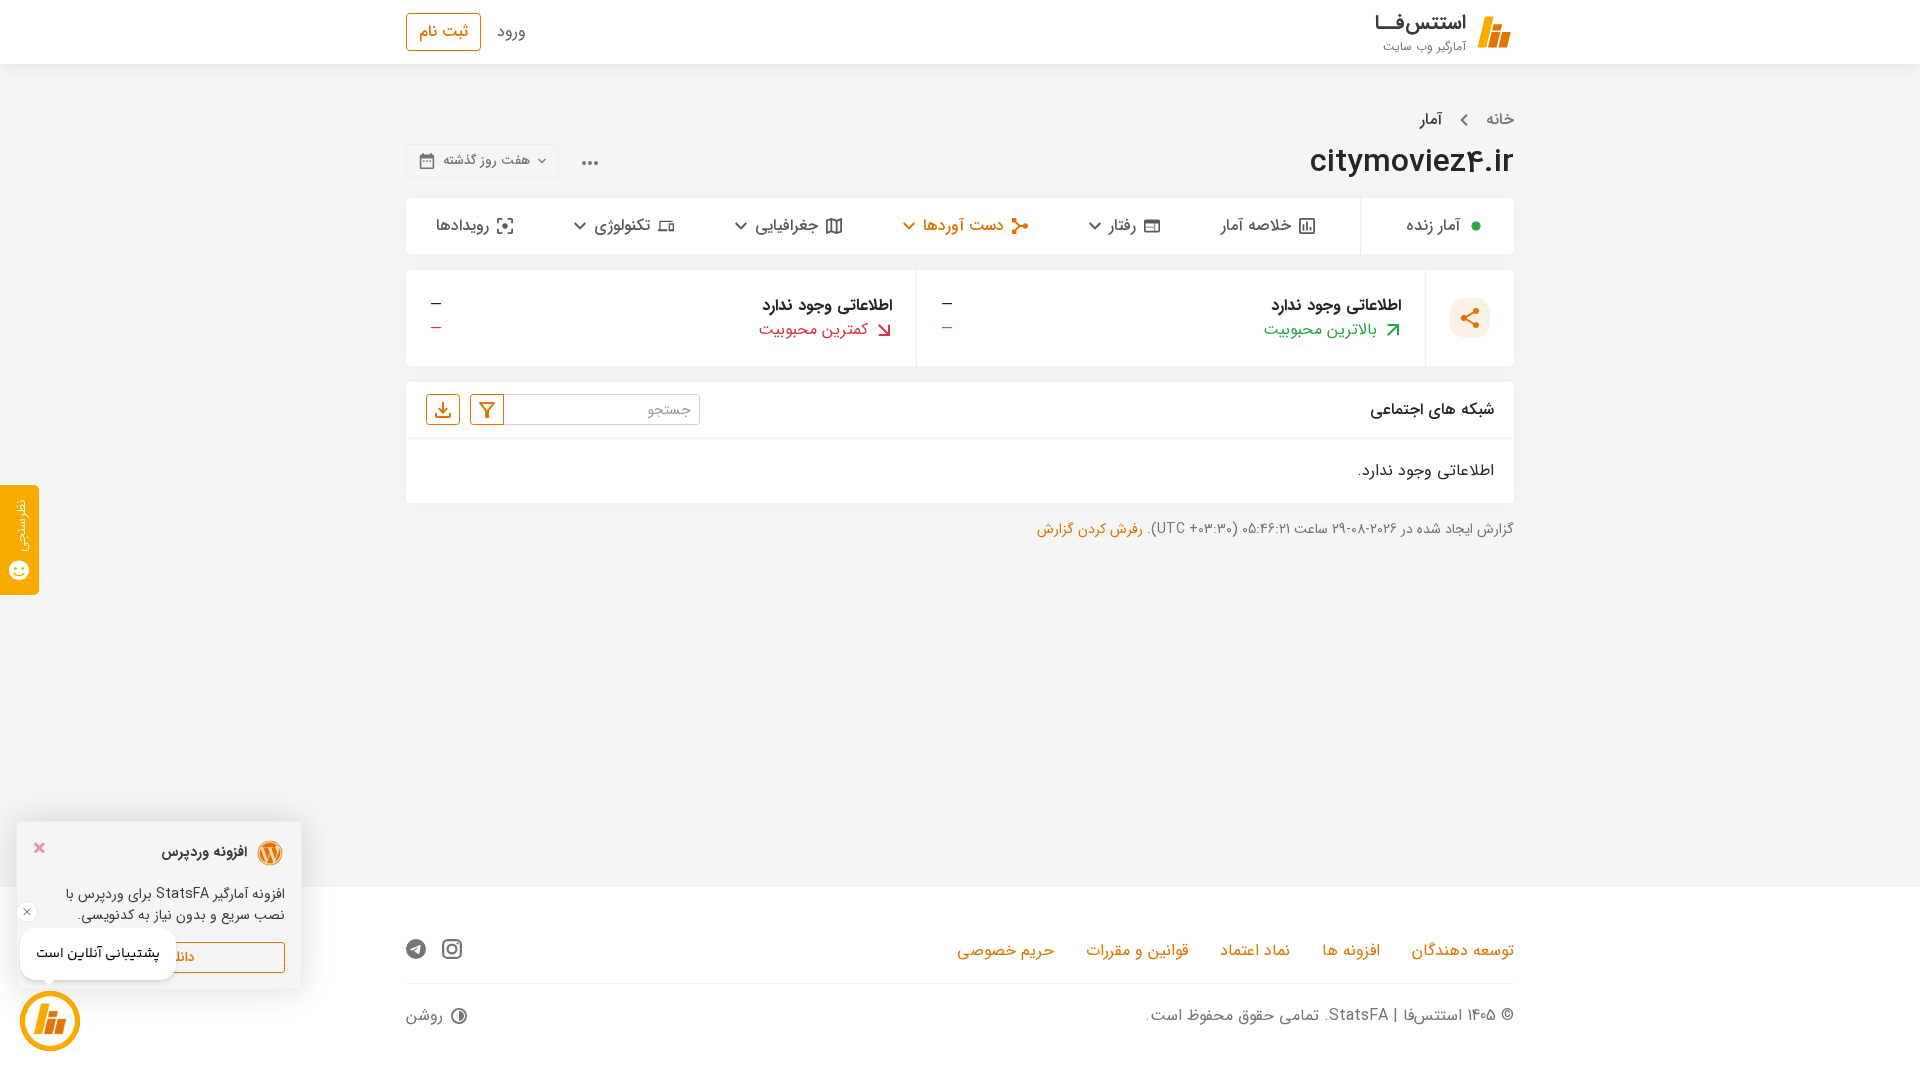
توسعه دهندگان (1463, 950)
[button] (1124, 226)
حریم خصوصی (1005, 950)
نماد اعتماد (1255, 950)
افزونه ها (1351, 950)
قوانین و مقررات (1137, 950)
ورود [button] (511, 31)
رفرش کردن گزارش (1090, 529)
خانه (1500, 120)
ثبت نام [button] (443, 31)
